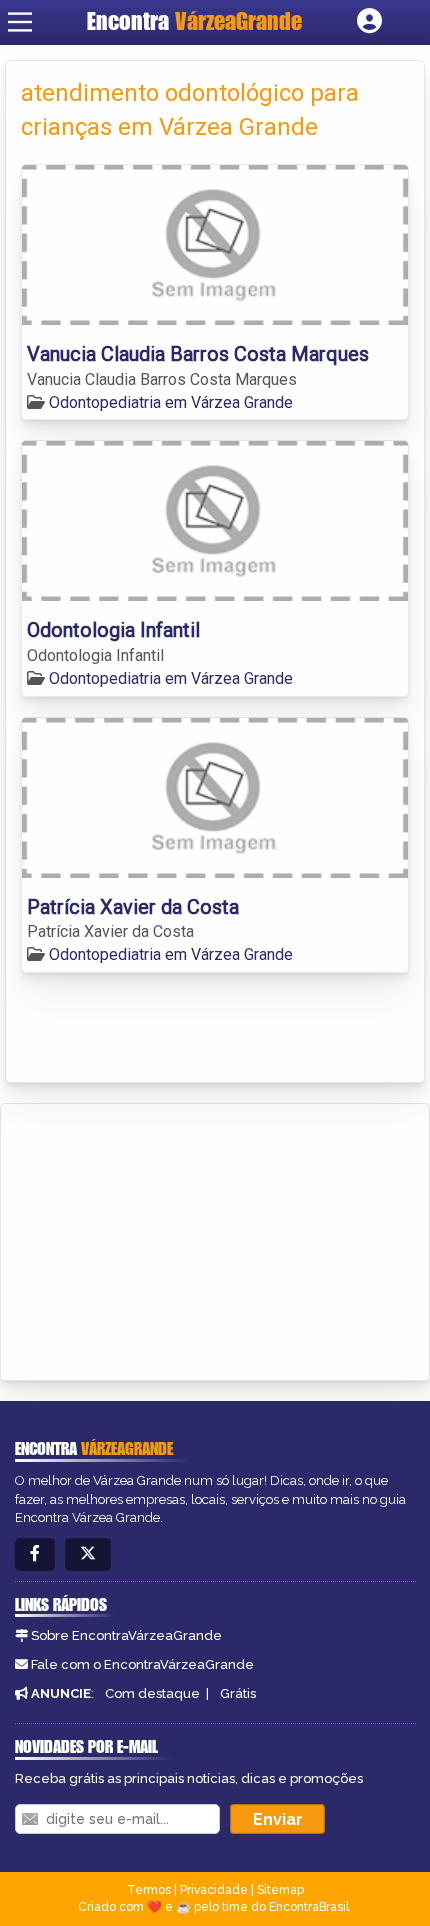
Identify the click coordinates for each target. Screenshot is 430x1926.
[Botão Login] (369, 22)
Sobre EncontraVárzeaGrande (126, 1635)
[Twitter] (88, 1554)
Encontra (194, 21)
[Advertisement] (166, 1239)
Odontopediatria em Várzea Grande (171, 402)
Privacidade (214, 1890)
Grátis (238, 1693)
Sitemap (280, 1890)
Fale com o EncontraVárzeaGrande (142, 1664)
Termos (149, 1890)
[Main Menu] (20, 22)
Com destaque (152, 1693)
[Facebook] (35, 1554)
